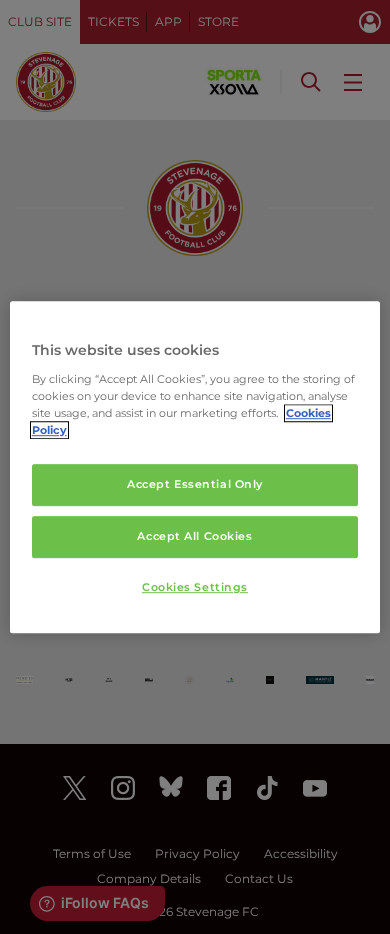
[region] (195, 467)
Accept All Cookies (194, 536)
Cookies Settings (195, 587)
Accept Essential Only (195, 484)
